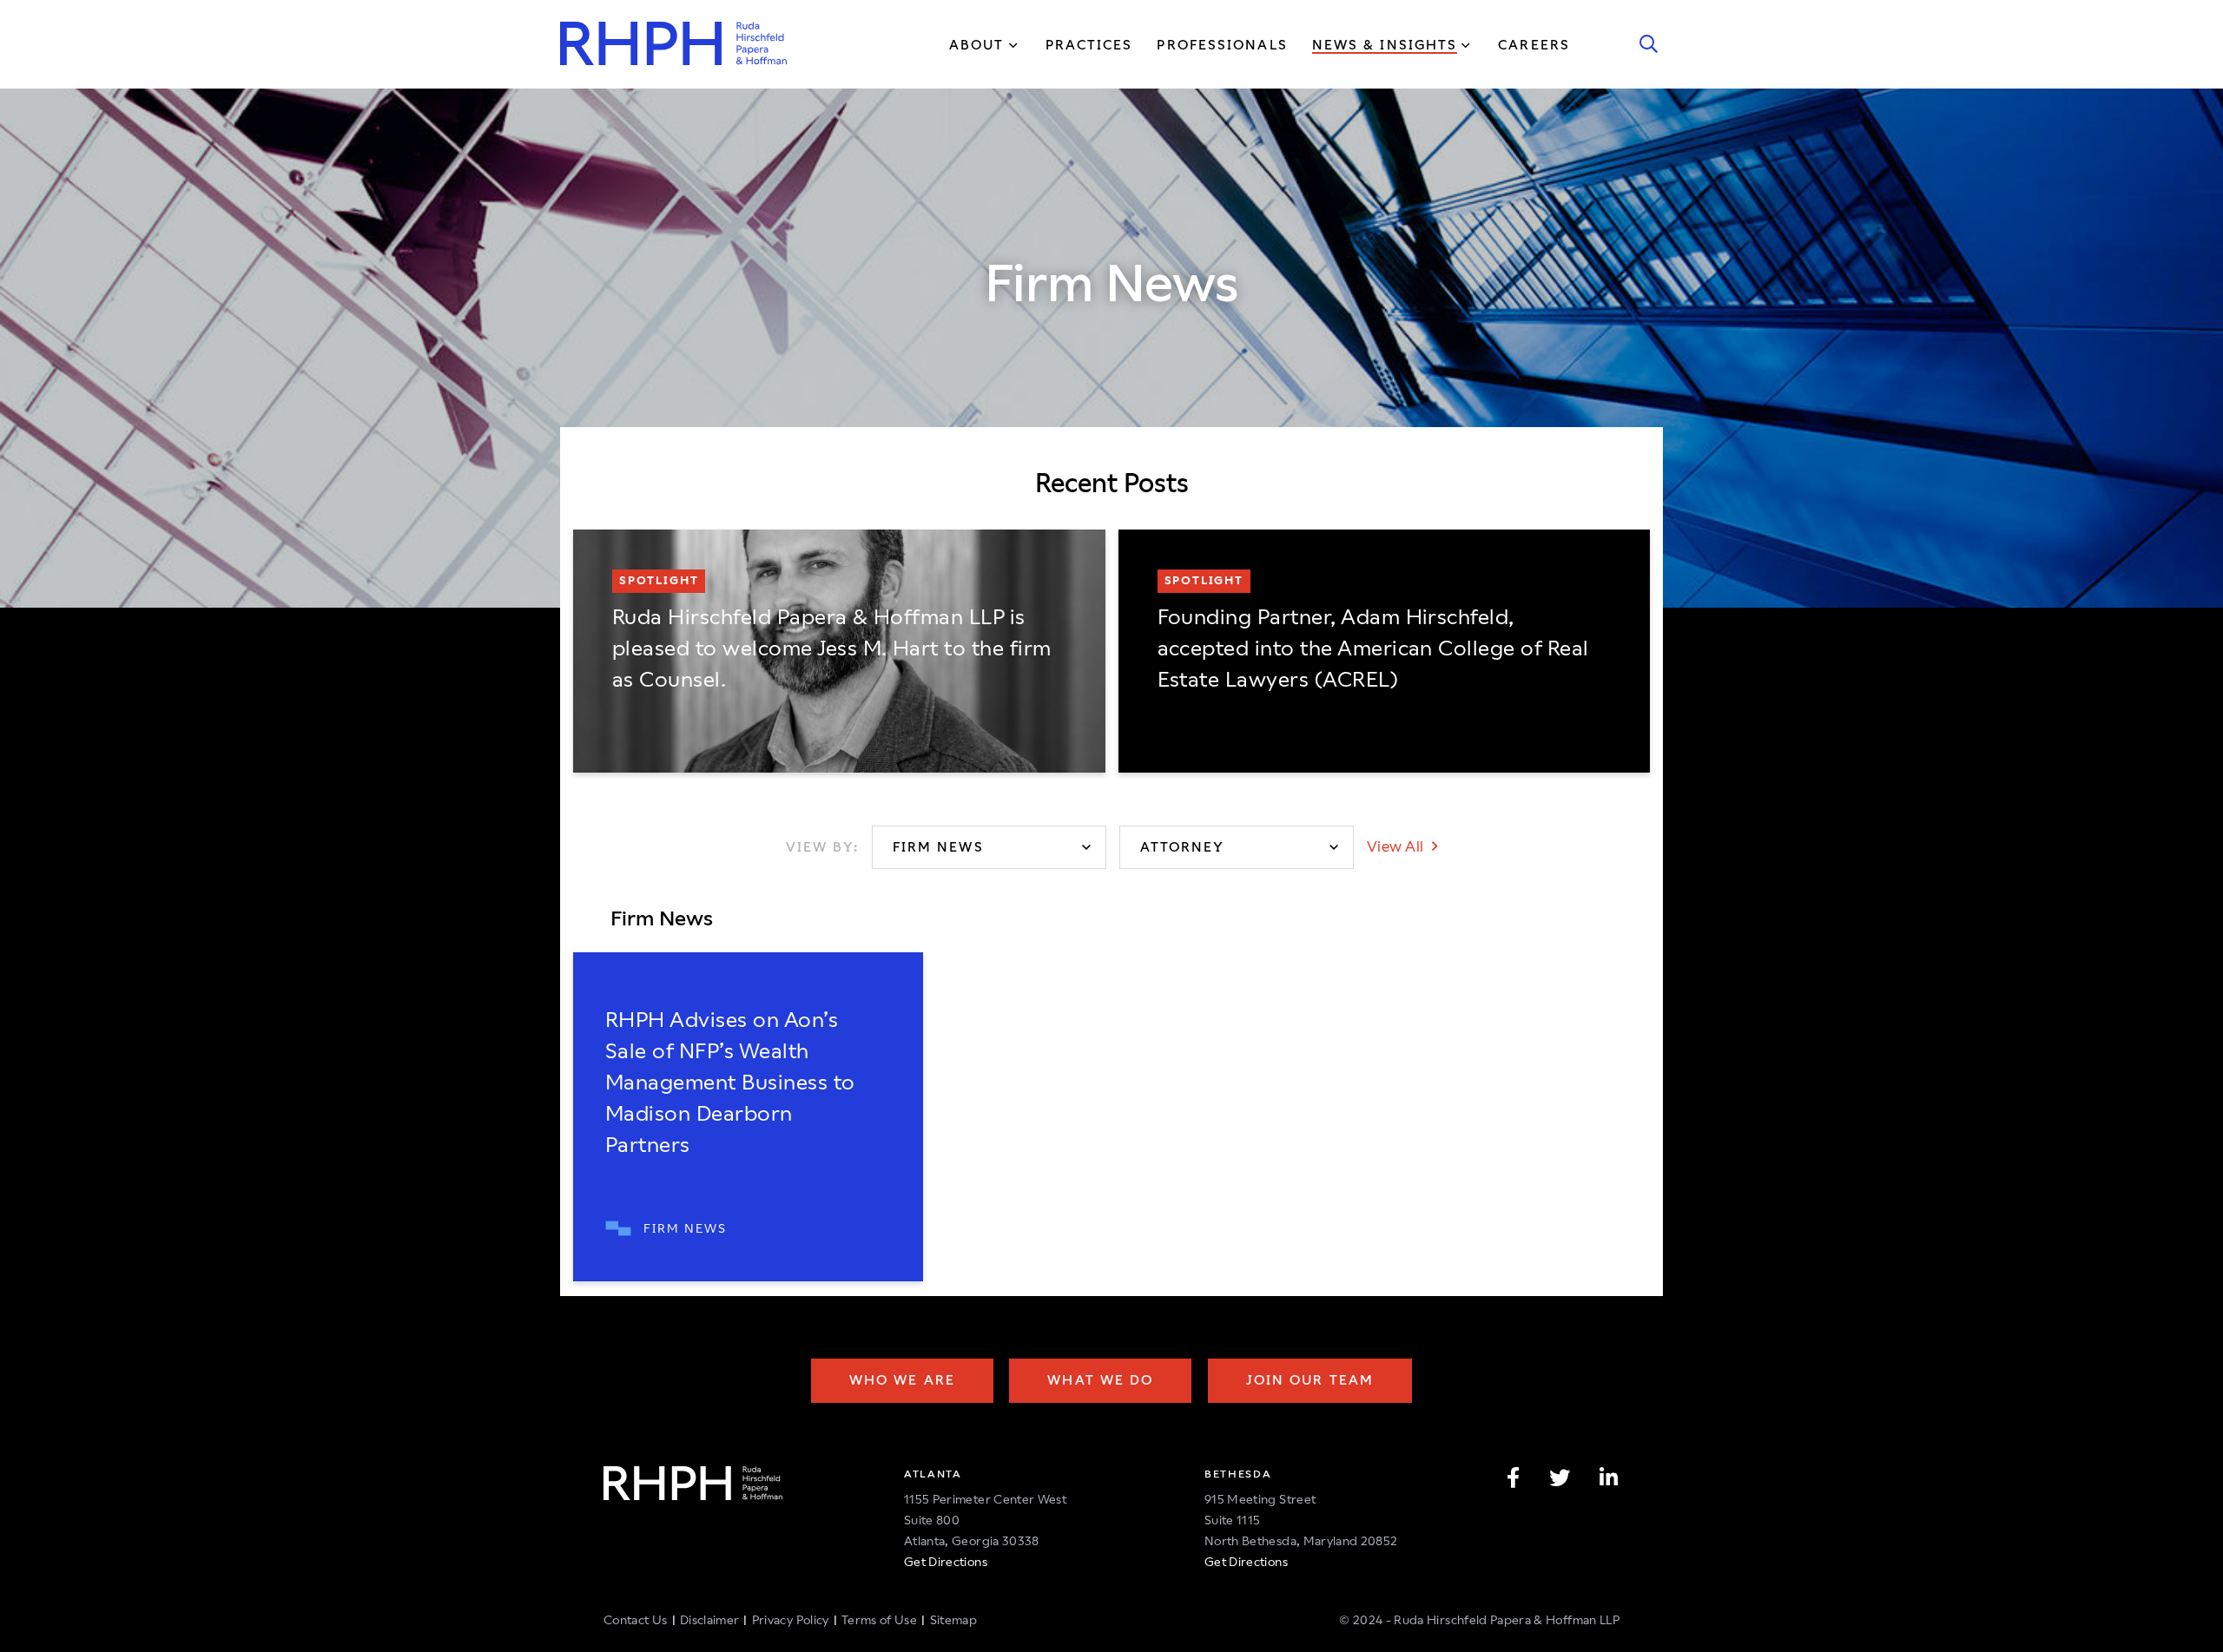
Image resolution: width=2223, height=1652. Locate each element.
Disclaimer (710, 1620)
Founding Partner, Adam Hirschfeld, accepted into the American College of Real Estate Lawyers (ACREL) (1373, 648)
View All (1398, 846)
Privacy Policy (791, 1620)
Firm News (685, 1228)
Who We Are (902, 1380)
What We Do (1100, 1380)
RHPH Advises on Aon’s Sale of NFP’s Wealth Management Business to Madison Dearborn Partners (730, 1083)
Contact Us (636, 1620)
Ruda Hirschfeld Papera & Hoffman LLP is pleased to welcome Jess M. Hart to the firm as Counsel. (832, 648)
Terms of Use (879, 1620)
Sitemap (953, 1620)
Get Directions (946, 1562)
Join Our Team (1310, 1380)
